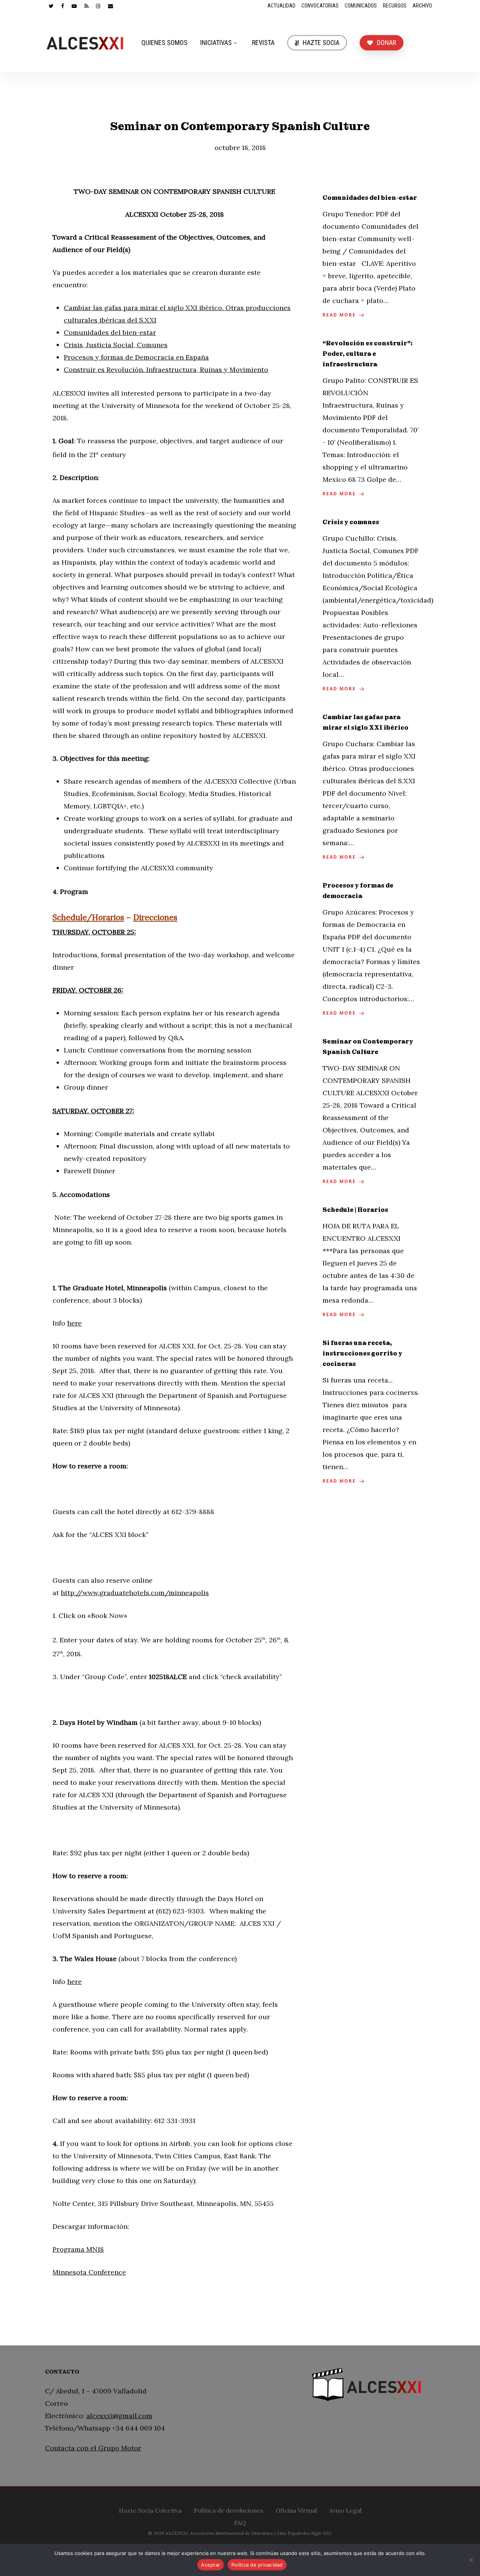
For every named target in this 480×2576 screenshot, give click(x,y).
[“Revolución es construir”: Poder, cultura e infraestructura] (371, 419)
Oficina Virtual (296, 2509)
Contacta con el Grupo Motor (93, 2448)
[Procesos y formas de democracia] (371, 950)
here (74, 1323)
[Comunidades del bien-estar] (371, 257)
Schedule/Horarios (88, 917)
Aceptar (211, 2565)
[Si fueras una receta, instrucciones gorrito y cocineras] (371, 1412)
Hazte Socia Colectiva (150, 2509)
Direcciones (155, 917)
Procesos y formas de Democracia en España (136, 357)
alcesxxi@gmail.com (119, 2416)
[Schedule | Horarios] (371, 1263)
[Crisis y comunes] (371, 606)
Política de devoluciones (229, 2509)
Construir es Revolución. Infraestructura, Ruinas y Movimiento (166, 370)
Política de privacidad (257, 2565)
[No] (471, 2560)
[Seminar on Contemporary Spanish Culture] (371, 1112)
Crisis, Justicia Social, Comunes (116, 345)
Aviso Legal (345, 2509)
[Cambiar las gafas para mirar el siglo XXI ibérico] (371, 788)
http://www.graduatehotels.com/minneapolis (135, 1593)
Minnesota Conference (89, 2272)
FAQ (240, 2522)
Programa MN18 (78, 2249)
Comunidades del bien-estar (110, 332)
